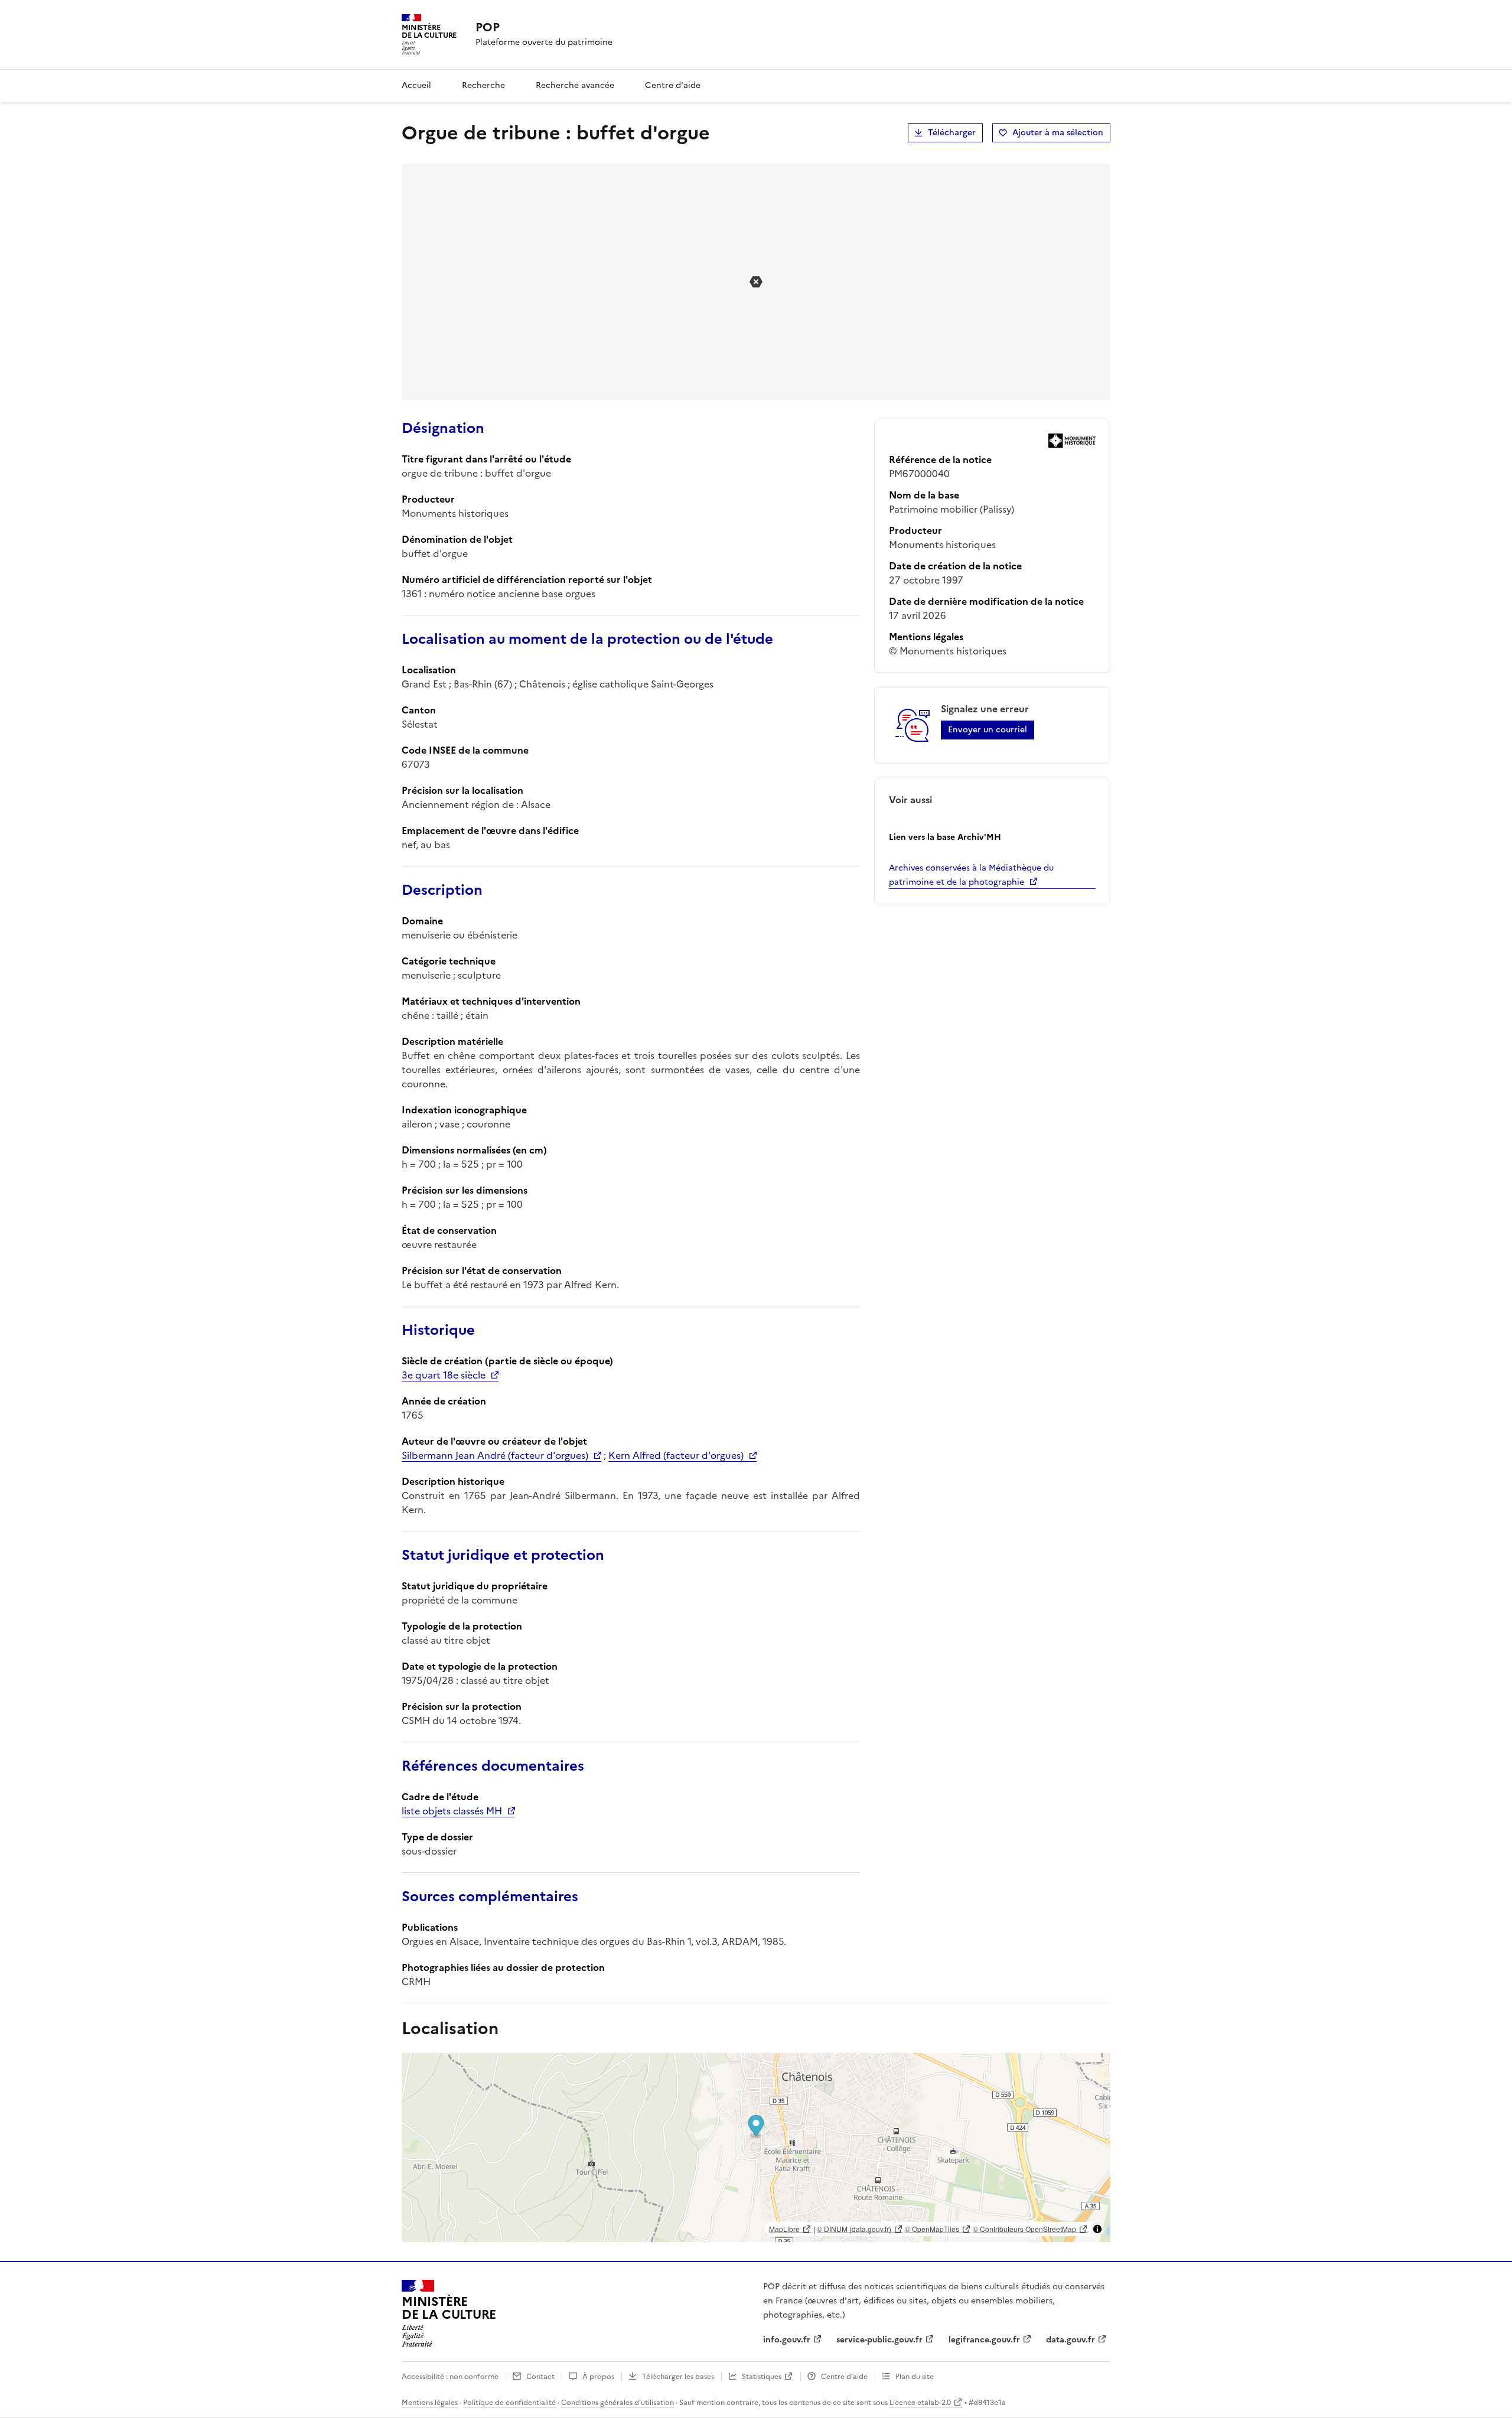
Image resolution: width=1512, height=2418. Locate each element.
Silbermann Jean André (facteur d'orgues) (495, 1455)
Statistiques (762, 2377)
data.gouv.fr (1071, 2340)
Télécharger (952, 133)
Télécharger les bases (678, 2377)
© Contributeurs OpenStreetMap (1024, 2229)
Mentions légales (430, 2403)
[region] (756, 2147)
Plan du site (915, 2377)
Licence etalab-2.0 (920, 2403)
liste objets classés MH (452, 1811)
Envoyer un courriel (988, 730)
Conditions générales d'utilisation (617, 2403)
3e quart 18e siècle (444, 1375)
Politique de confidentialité (509, 2403)
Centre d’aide (844, 2377)
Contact (540, 2377)
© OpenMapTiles (932, 2229)
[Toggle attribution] (1097, 2229)
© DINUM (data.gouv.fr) (854, 2229)
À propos (598, 2377)
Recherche (483, 85)
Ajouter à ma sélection (1058, 133)
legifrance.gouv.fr (984, 2340)
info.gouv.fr (787, 2340)
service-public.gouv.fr (879, 2340)
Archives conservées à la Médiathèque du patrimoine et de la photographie (971, 875)
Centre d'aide (673, 85)
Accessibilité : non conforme (450, 2377)
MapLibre (784, 2229)
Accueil (416, 85)
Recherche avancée (575, 85)
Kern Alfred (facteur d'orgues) (676, 1455)
